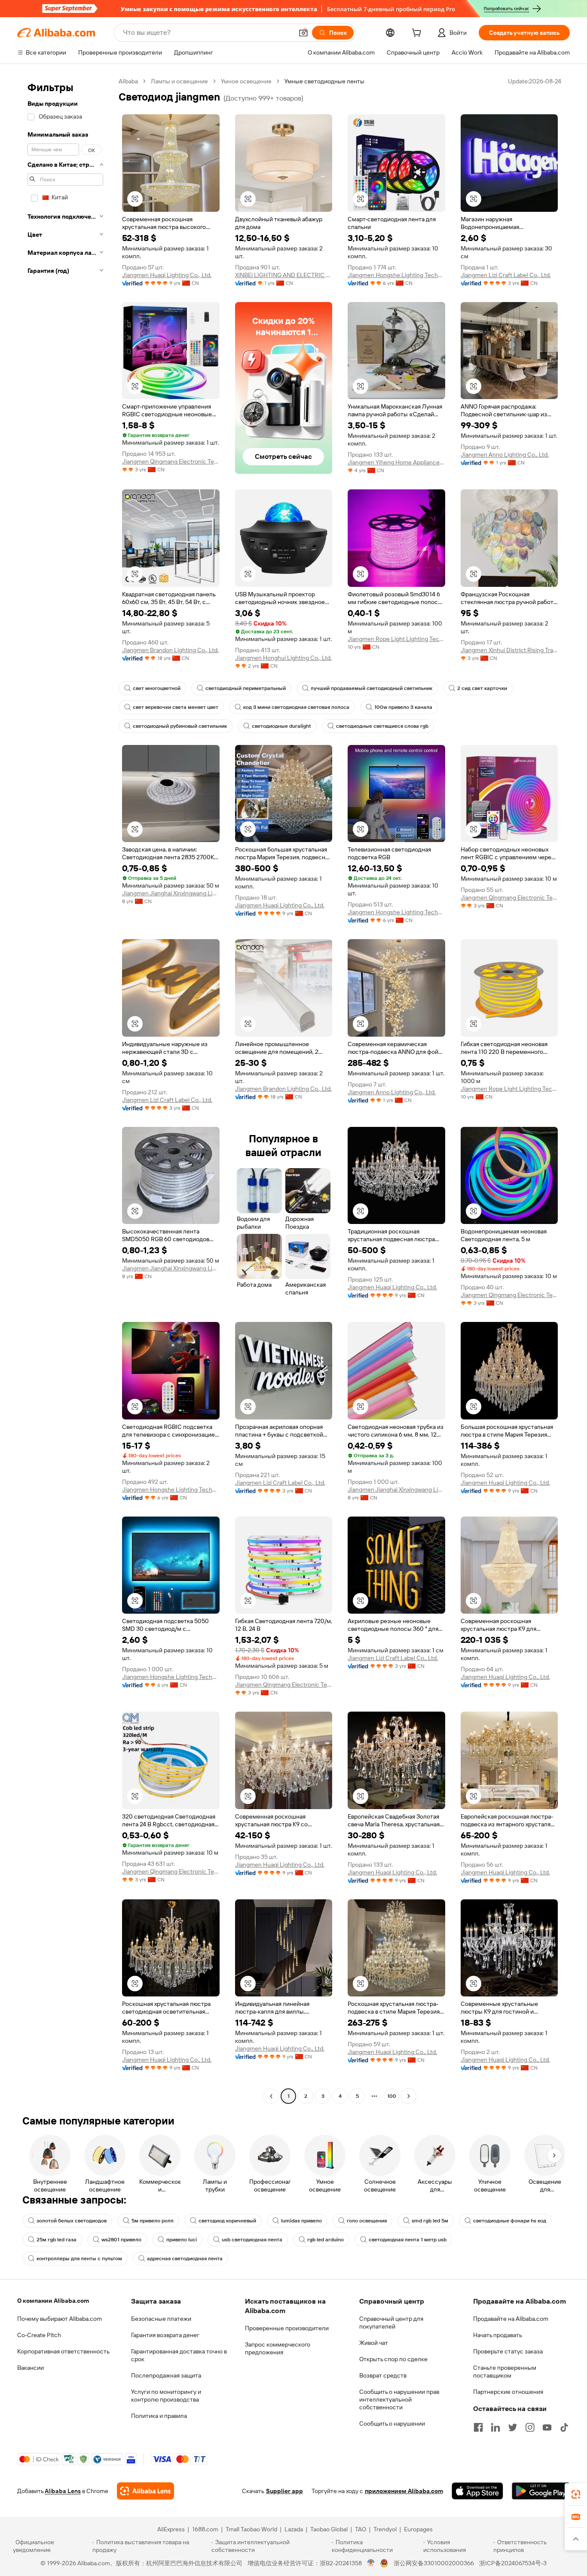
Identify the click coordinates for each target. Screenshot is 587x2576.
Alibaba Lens (63, 2491)
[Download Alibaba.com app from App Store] (477, 2491)
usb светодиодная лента (252, 2240)
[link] (576, 2494)
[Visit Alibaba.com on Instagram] (530, 2427)
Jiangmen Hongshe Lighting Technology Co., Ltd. (396, 275)
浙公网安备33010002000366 (434, 2563)
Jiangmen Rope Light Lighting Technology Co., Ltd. (396, 639)
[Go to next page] (409, 2096)
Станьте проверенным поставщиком (505, 2372)
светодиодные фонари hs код (510, 2221)
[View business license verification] (371, 2563)
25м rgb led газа (57, 2240)
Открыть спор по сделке (393, 2359)
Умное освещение (246, 81)
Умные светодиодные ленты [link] (324, 81)
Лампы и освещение (179, 81)
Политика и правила (159, 2416)
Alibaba (128, 81)
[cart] (418, 34)
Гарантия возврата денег (165, 2335)
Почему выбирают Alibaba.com (60, 2319)
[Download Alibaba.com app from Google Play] (541, 2491)
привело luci (182, 2240)
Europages (418, 2529)
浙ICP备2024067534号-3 (513, 2563)
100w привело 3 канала (403, 707)
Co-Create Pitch (39, 2335)
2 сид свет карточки (482, 688)
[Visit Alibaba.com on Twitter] (513, 2427)
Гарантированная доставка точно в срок (179, 2355)
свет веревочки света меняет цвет (176, 707)
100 (392, 2096)
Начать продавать (498, 2335)
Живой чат (374, 2343)
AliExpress (171, 2529)
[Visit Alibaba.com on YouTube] (547, 2427)
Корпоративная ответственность (63, 2351)
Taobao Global (329, 2529)
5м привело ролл (153, 2221)
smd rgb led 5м (430, 2221)
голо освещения (367, 2221)
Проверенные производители (287, 2328)
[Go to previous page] (271, 2096)
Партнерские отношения (508, 2392)
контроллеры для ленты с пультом (79, 2259)
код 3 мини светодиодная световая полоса (296, 707)
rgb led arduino (326, 2240)
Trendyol (385, 2529)
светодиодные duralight (281, 726)
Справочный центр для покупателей (391, 2323)
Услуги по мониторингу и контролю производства (166, 2396)
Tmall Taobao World (251, 2529)
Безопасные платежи (161, 2319)
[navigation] (65, 1090)
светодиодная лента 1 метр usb (408, 2240)
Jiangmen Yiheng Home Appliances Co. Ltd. (396, 462)
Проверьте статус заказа (508, 2351)
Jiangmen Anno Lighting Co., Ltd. (505, 455)
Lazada (294, 2529)
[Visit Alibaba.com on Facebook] (478, 2427)
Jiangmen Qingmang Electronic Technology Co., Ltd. (171, 461)
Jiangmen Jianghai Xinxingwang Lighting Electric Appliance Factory (171, 893)
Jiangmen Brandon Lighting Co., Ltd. (170, 650)
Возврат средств (383, 2375)
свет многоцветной (157, 688)
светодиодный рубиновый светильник (180, 726)
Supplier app (284, 2491)
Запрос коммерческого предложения (278, 2348)
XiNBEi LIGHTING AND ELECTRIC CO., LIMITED (284, 275)
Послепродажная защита (166, 2375)
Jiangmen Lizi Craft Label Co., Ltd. (506, 275)
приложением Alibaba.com (404, 2491)
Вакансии (31, 2368)
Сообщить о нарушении (392, 2423)
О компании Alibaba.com (53, 2301)
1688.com (205, 2529)
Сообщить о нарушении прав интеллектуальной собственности (399, 2399)
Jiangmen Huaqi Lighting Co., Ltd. (167, 275)
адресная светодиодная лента (185, 2259)
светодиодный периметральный (246, 688)
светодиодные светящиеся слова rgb (382, 726)
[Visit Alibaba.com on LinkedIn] (495, 2427)
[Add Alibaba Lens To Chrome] (145, 2491)
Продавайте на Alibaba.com (511, 2319)
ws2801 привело (121, 2240)
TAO (361, 2529)
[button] (303, 33)
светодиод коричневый (227, 2221)
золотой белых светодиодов (72, 2221)
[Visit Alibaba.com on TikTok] (564, 2427)
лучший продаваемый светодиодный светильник (371, 688)
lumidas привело (301, 2221)
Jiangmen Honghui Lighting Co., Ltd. (283, 658)
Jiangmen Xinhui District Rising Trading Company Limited (509, 650)
